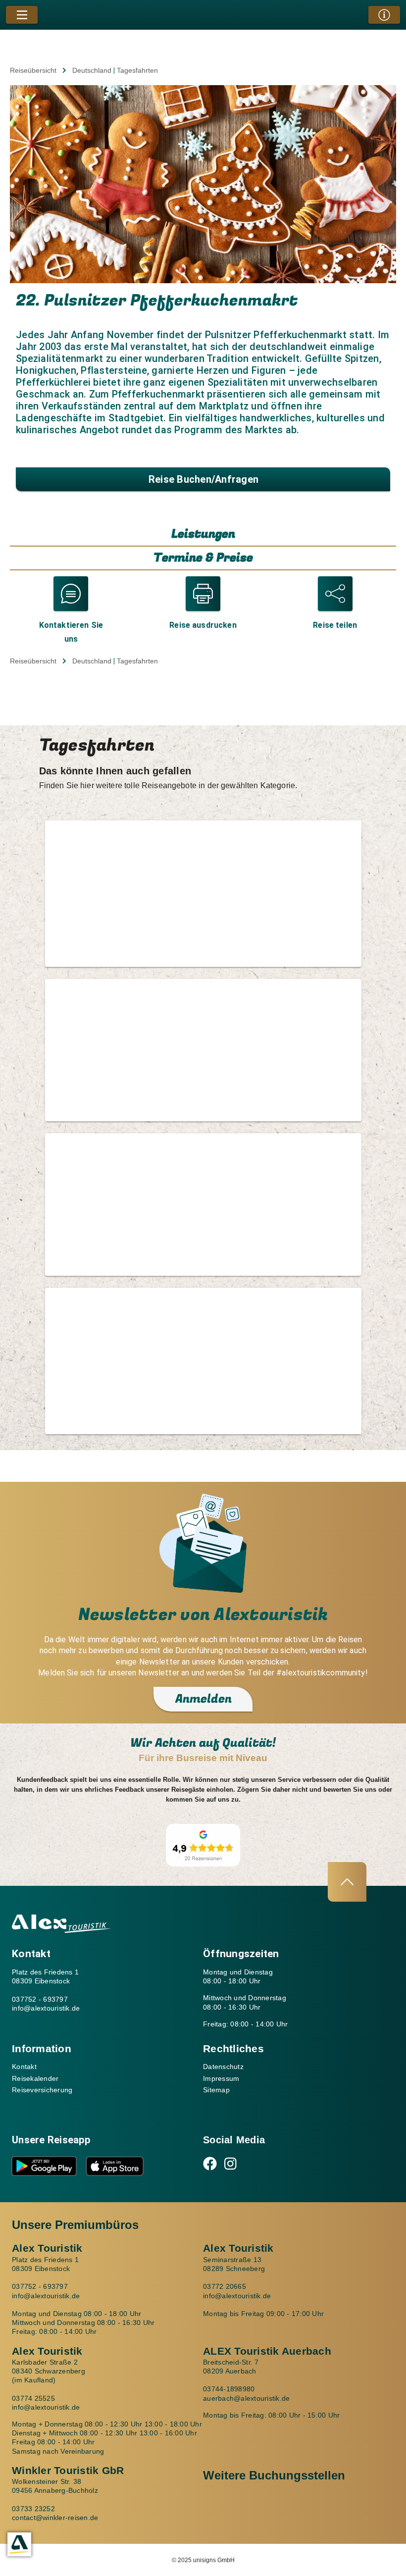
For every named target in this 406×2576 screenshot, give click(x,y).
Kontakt (24, 2067)
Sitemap (216, 2090)
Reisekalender (35, 2078)
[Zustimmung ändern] (19, 2544)
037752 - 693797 (40, 1999)
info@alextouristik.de (46, 2008)
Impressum (221, 2078)
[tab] (203, 535)
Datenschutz (223, 2067)
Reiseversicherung (42, 2090)
